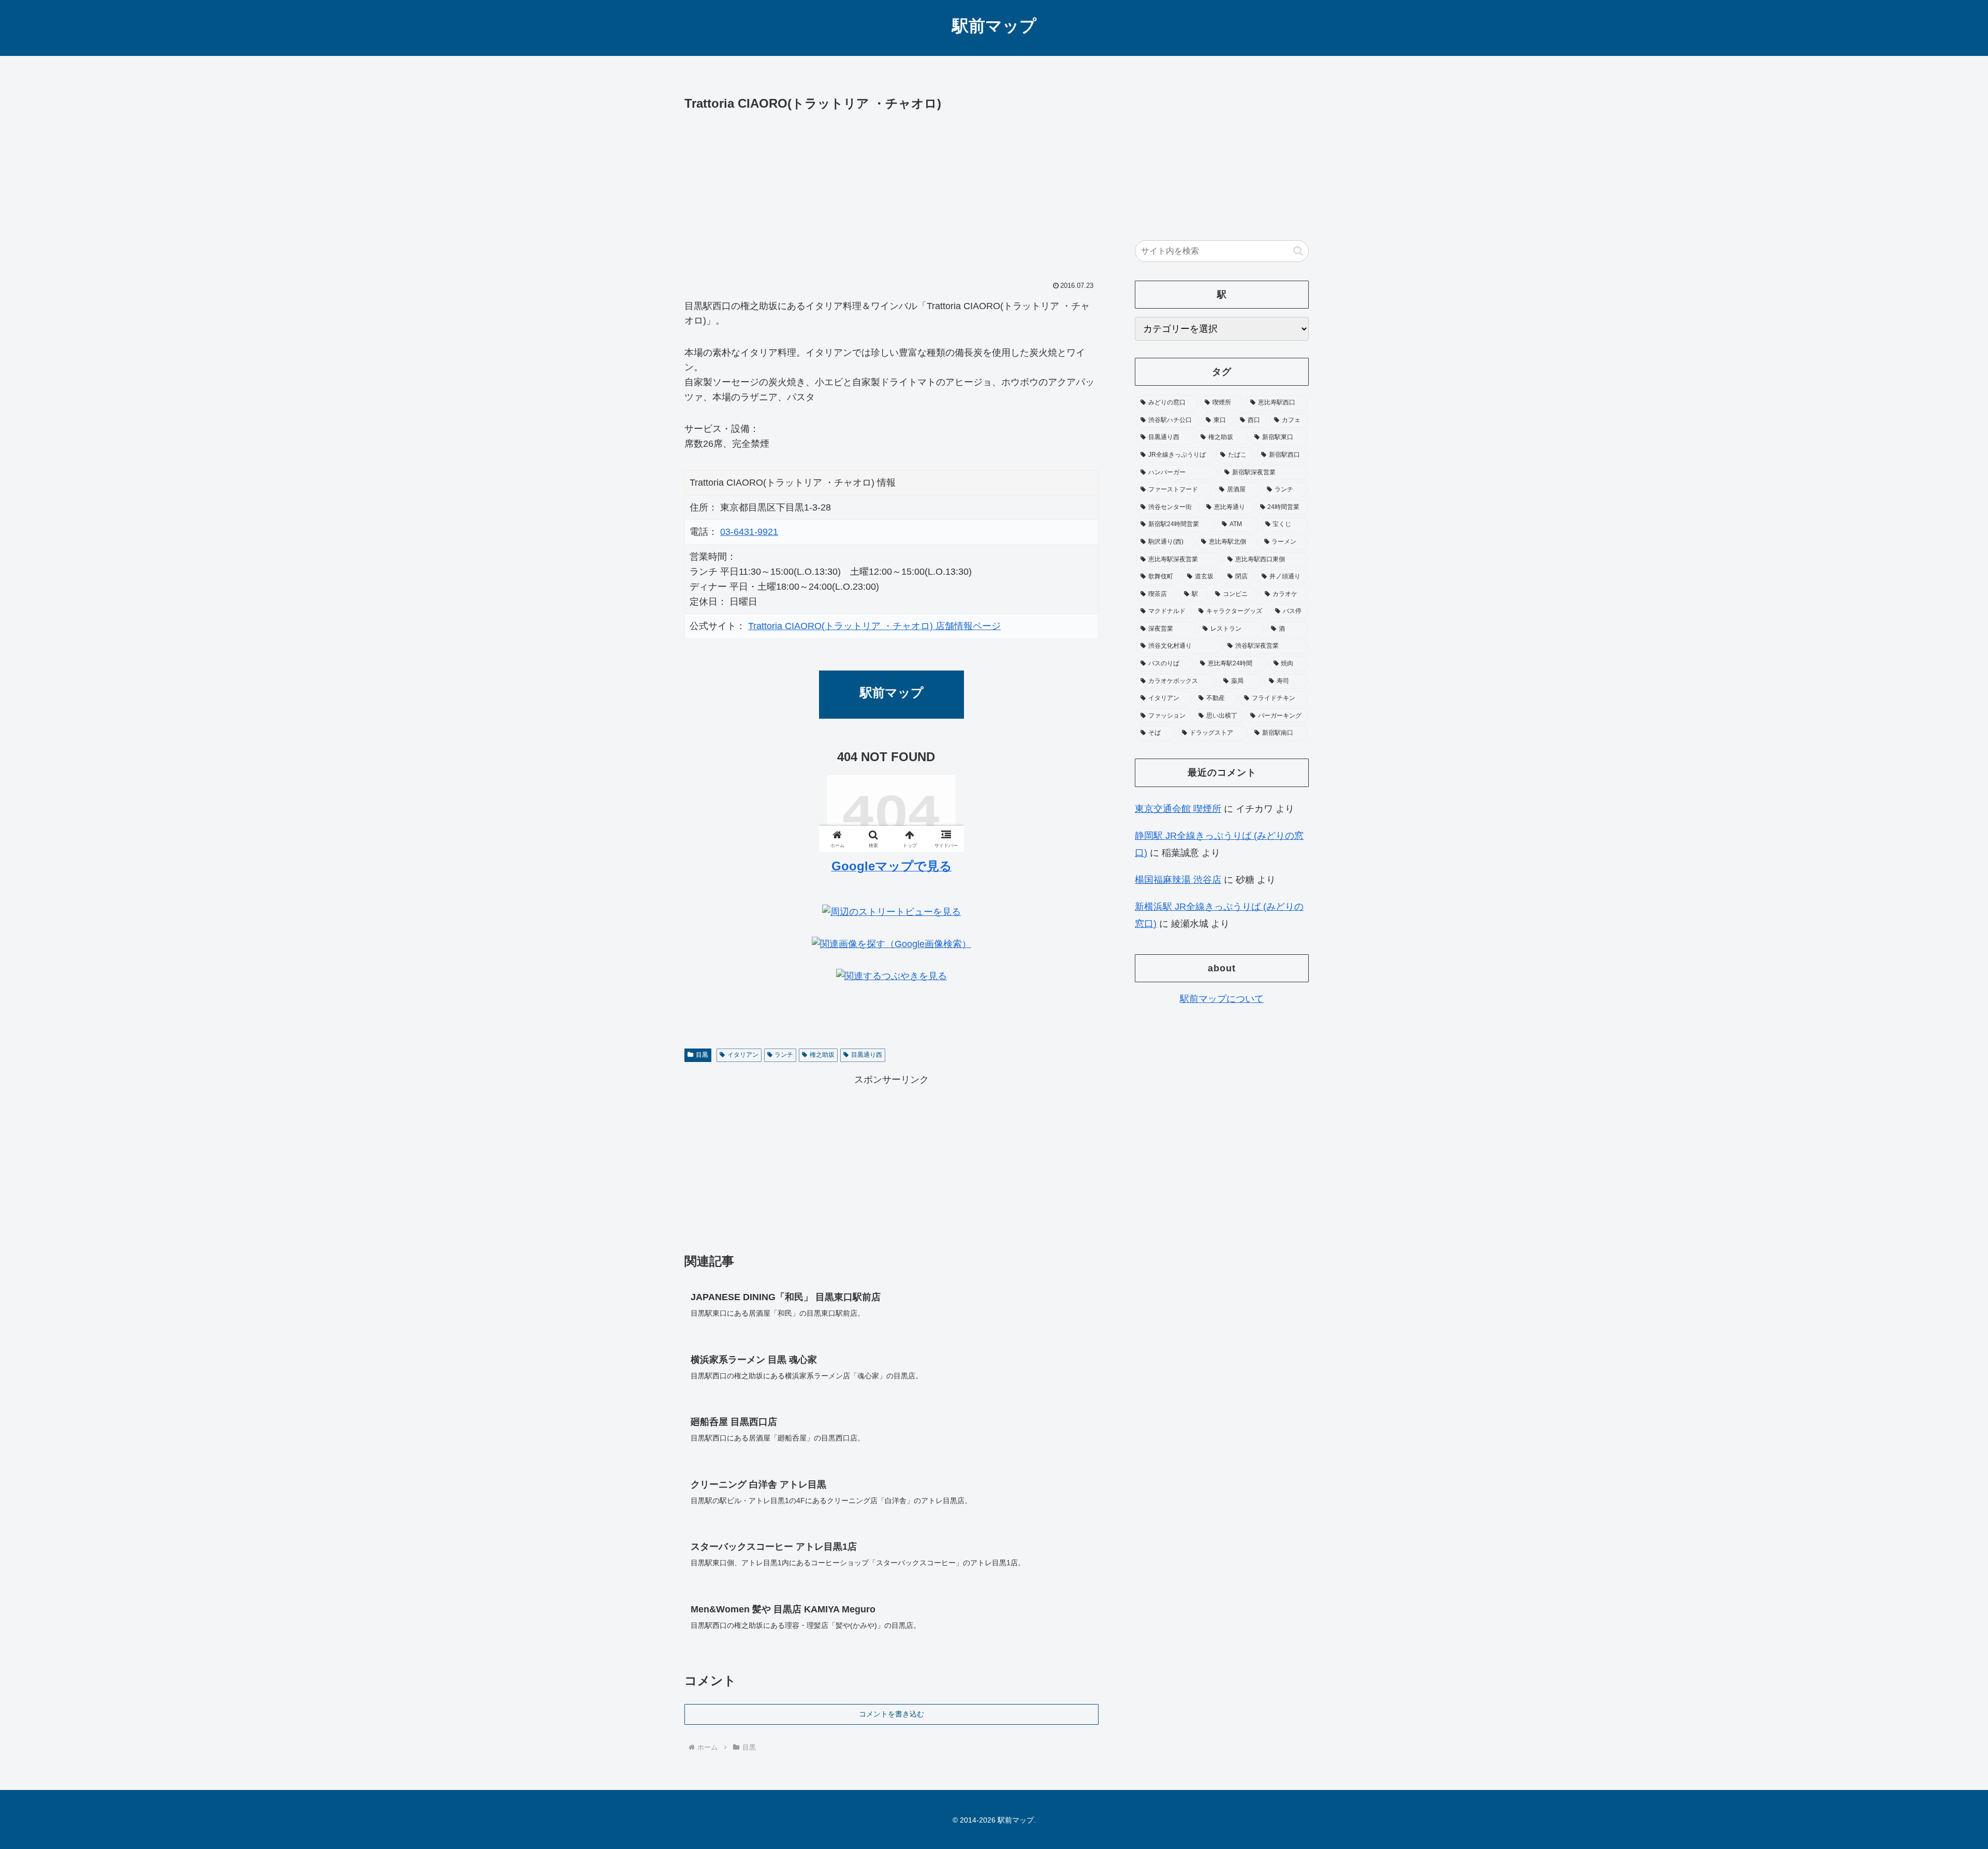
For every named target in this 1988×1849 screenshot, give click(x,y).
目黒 (702, 1055)
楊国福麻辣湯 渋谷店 (1178, 880)
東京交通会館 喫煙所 (1178, 809)
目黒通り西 (867, 1055)
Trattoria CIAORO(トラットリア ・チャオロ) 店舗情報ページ (874, 626)
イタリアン (743, 1055)
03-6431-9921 (749, 532)
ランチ (784, 1055)
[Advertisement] (891, 192)
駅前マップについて (1222, 999)
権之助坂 (822, 1055)
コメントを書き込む (891, 1714)
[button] (1298, 251)
